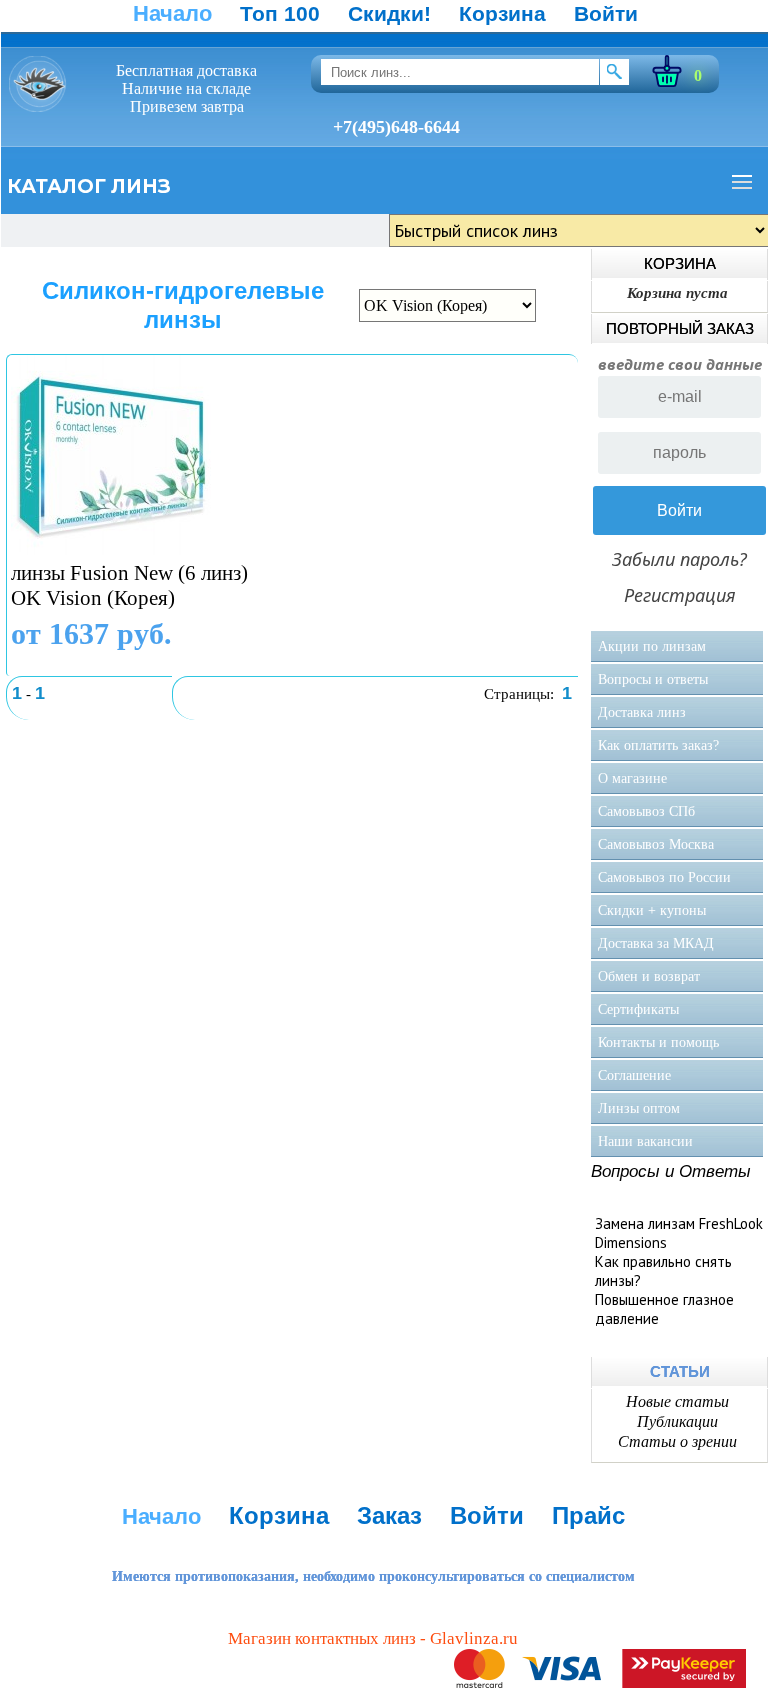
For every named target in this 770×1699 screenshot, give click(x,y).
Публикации (677, 1421)
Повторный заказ (680, 328)
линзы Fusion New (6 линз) (129, 573)
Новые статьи (677, 1401)
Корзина (502, 13)
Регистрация (680, 595)
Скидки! (389, 13)
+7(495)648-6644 (396, 127)
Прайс (588, 1515)
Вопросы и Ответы (671, 1171)
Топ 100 (280, 13)
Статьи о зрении (677, 1441)
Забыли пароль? (679, 559)
